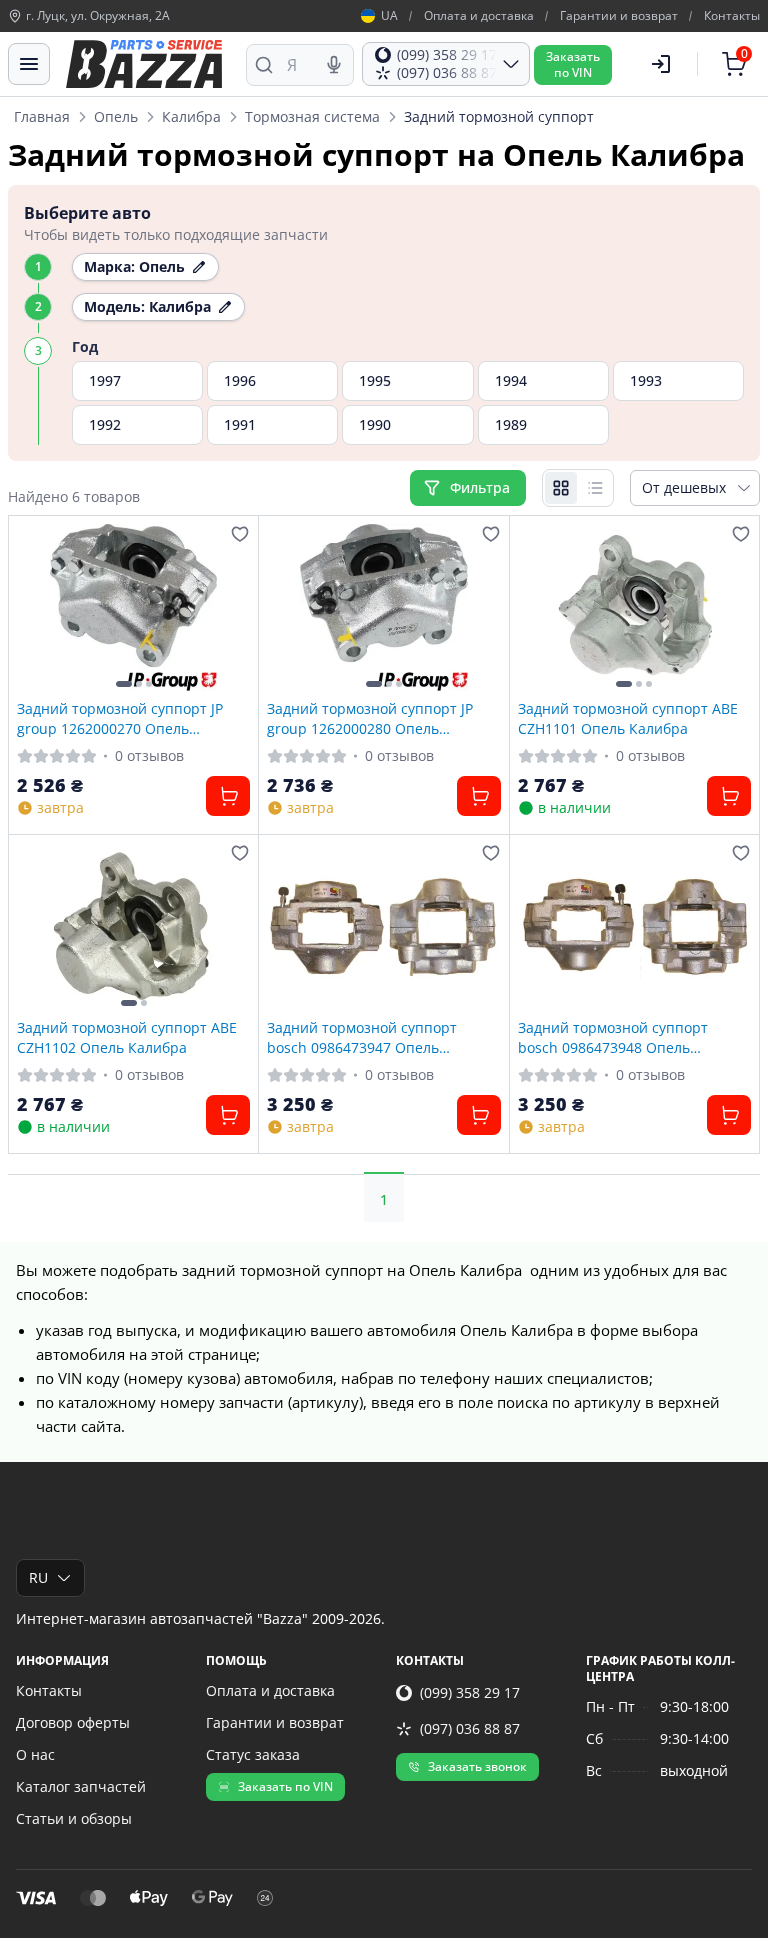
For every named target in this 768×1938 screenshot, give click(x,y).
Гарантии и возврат (619, 16)
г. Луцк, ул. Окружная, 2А (98, 16)
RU (38, 1577)
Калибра (191, 116)
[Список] (595, 488)
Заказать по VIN (285, 1786)
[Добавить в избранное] (240, 534)
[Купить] (228, 796)
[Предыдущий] (37, 608)
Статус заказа (253, 1754)
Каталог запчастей (81, 1786)
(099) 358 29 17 (470, 1692)
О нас (35, 1754)
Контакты (732, 16)
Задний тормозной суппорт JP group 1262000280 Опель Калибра (370, 718)
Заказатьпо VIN (573, 64)
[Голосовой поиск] (334, 65)
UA (389, 16)
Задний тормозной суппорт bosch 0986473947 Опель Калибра (362, 1037)
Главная (42, 116)
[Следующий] (230, 608)
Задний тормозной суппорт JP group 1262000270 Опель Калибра (120, 718)
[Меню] (29, 64)
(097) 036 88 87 (470, 1728)
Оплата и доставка (479, 16)
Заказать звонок (477, 1766)
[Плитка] (561, 488)
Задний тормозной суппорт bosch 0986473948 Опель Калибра (613, 1037)
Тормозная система (312, 116)
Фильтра (482, 487)
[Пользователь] (661, 64)
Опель (116, 116)
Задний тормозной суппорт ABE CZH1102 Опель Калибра (127, 1037)
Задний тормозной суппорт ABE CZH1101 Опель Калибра (628, 718)
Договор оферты (73, 1722)
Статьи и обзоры (74, 1818)
